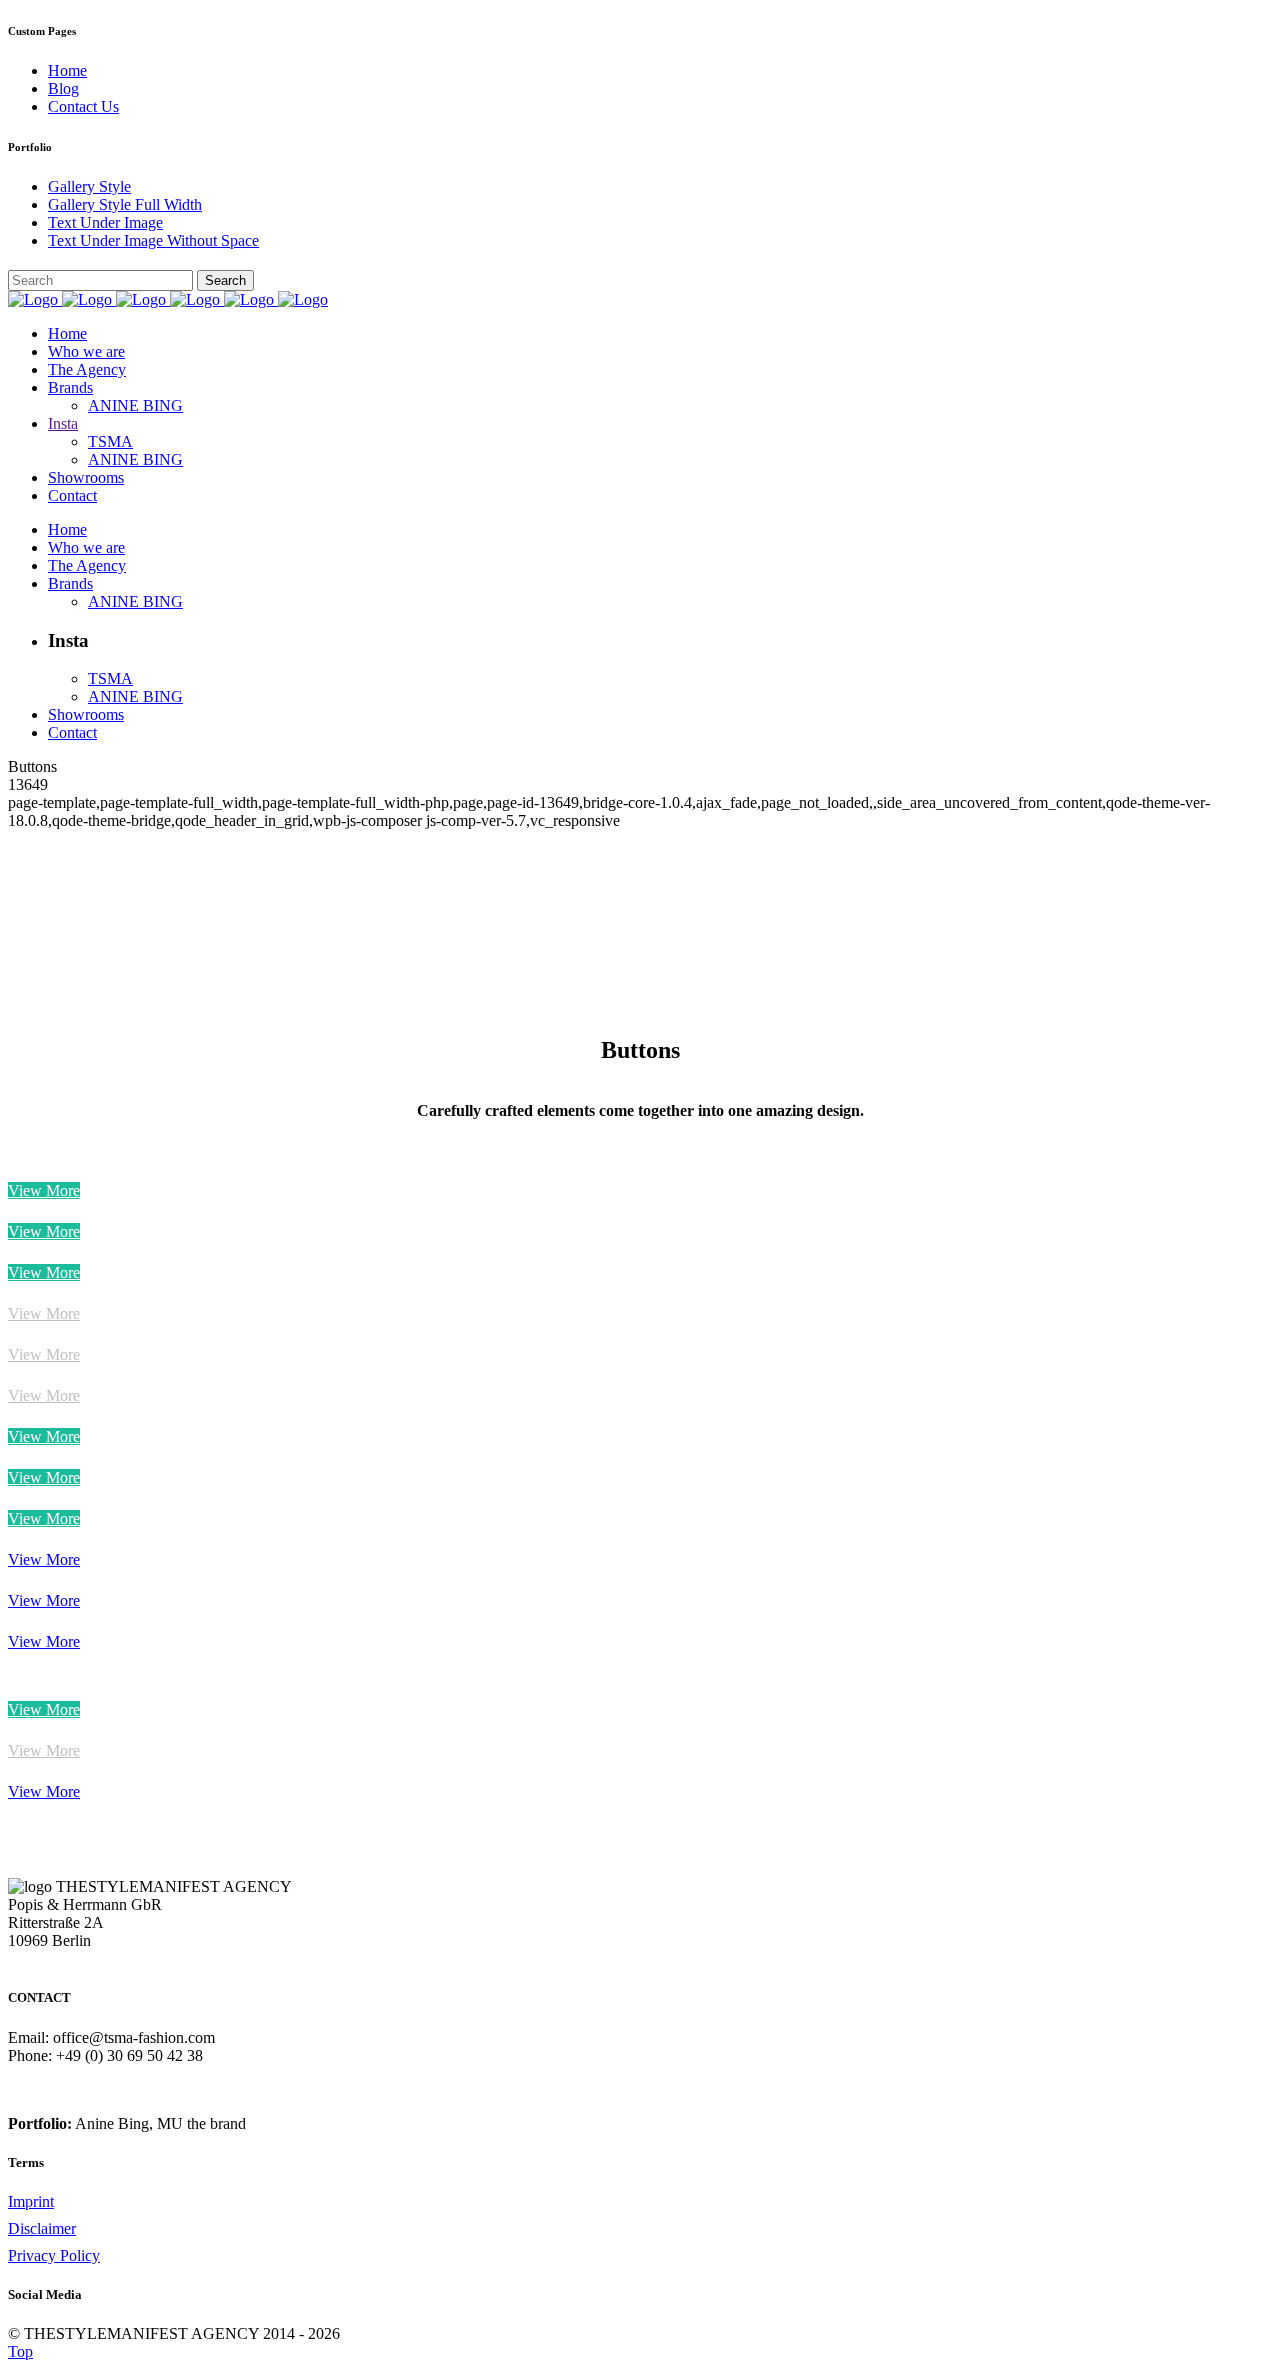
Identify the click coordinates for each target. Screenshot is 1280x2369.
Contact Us (83, 106)
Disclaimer (42, 2228)
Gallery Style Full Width (125, 204)
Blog (63, 88)
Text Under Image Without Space (153, 240)
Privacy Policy (54, 2255)
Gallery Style (89, 186)
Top (20, 2351)
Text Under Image (105, 222)
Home (67, 70)
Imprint (31, 2201)
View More (44, 1190)
